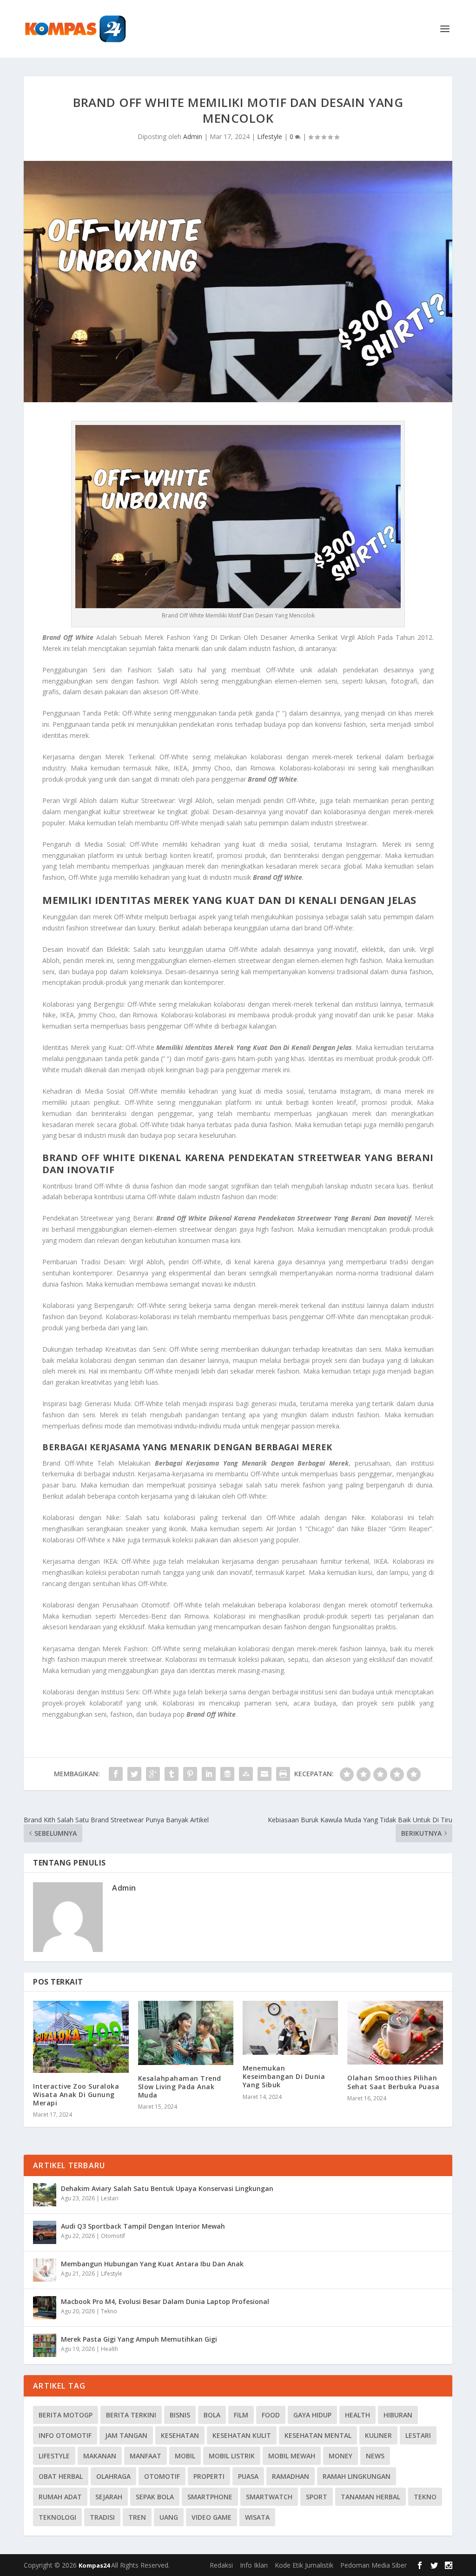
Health (109, 2349)
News (375, 2456)
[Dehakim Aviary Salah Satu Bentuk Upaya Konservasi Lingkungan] (45, 2195)
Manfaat (145, 2456)
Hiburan (398, 2415)
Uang (169, 2517)
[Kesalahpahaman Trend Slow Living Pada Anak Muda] (186, 2033)
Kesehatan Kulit (242, 2435)
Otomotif (113, 2236)
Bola (212, 2415)
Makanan (100, 2456)
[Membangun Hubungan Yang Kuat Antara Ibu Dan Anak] (45, 2270)
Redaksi (221, 2565)
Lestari (110, 2198)
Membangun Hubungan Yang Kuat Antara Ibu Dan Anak (152, 2264)
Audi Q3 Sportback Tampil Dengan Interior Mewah (143, 2226)
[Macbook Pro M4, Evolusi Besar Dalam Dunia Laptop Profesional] (45, 2308)
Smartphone (210, 2497)
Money (340, 2456)
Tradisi (102, 2517)
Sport (317, 2497)
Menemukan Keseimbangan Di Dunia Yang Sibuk (284, 2076)
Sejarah (109, 2497)
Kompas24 (95, 2565)
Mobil (185, 2456)
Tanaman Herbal (370, 2497)
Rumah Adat (60, 2497)
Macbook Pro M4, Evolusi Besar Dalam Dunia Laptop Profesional (165, 2301)
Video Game (212, 2517)
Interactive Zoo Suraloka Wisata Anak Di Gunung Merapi (76, 2095)
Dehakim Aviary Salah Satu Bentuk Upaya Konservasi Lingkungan (167, 2188)
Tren (137, 2517)
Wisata (257, 2517)
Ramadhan (291, 2476)
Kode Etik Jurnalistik (304, 2565)
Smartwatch (269, 2497)
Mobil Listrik (232, 2456)
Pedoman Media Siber (374, 2565)
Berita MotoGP (66, 2415)
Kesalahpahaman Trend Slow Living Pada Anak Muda (180, 2087)
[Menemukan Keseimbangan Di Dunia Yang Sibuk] (290, 2028)
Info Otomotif (65, 2435)
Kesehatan (180, 2435)
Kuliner (378, 2435)
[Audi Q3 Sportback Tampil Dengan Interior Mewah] (45, 2232)
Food (271, 2415)
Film (241, 2415)
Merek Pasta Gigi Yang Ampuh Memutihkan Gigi (139, 2339)
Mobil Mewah (292, 2456)
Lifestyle (270, 136)
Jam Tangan (126, 2435)
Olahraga (113, 2476)
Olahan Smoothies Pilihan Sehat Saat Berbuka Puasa (393, 2082)
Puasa (248, 2476)
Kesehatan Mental (318, 2435)
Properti (209, 2476)
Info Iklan (254, 2565)
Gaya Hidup (312, 2415)
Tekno (109, 2311)
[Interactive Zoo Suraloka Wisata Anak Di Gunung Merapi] (81, 2037)
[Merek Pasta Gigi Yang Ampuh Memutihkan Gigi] (45, 2345)
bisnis (180, 2415)
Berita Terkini (131, 2415)
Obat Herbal (61, 2476)
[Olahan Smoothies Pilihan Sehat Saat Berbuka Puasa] (395, 2033)
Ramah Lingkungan (357, 2476)
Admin (193, 136)
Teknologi (57, 2517)
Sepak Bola (155, 2497)
